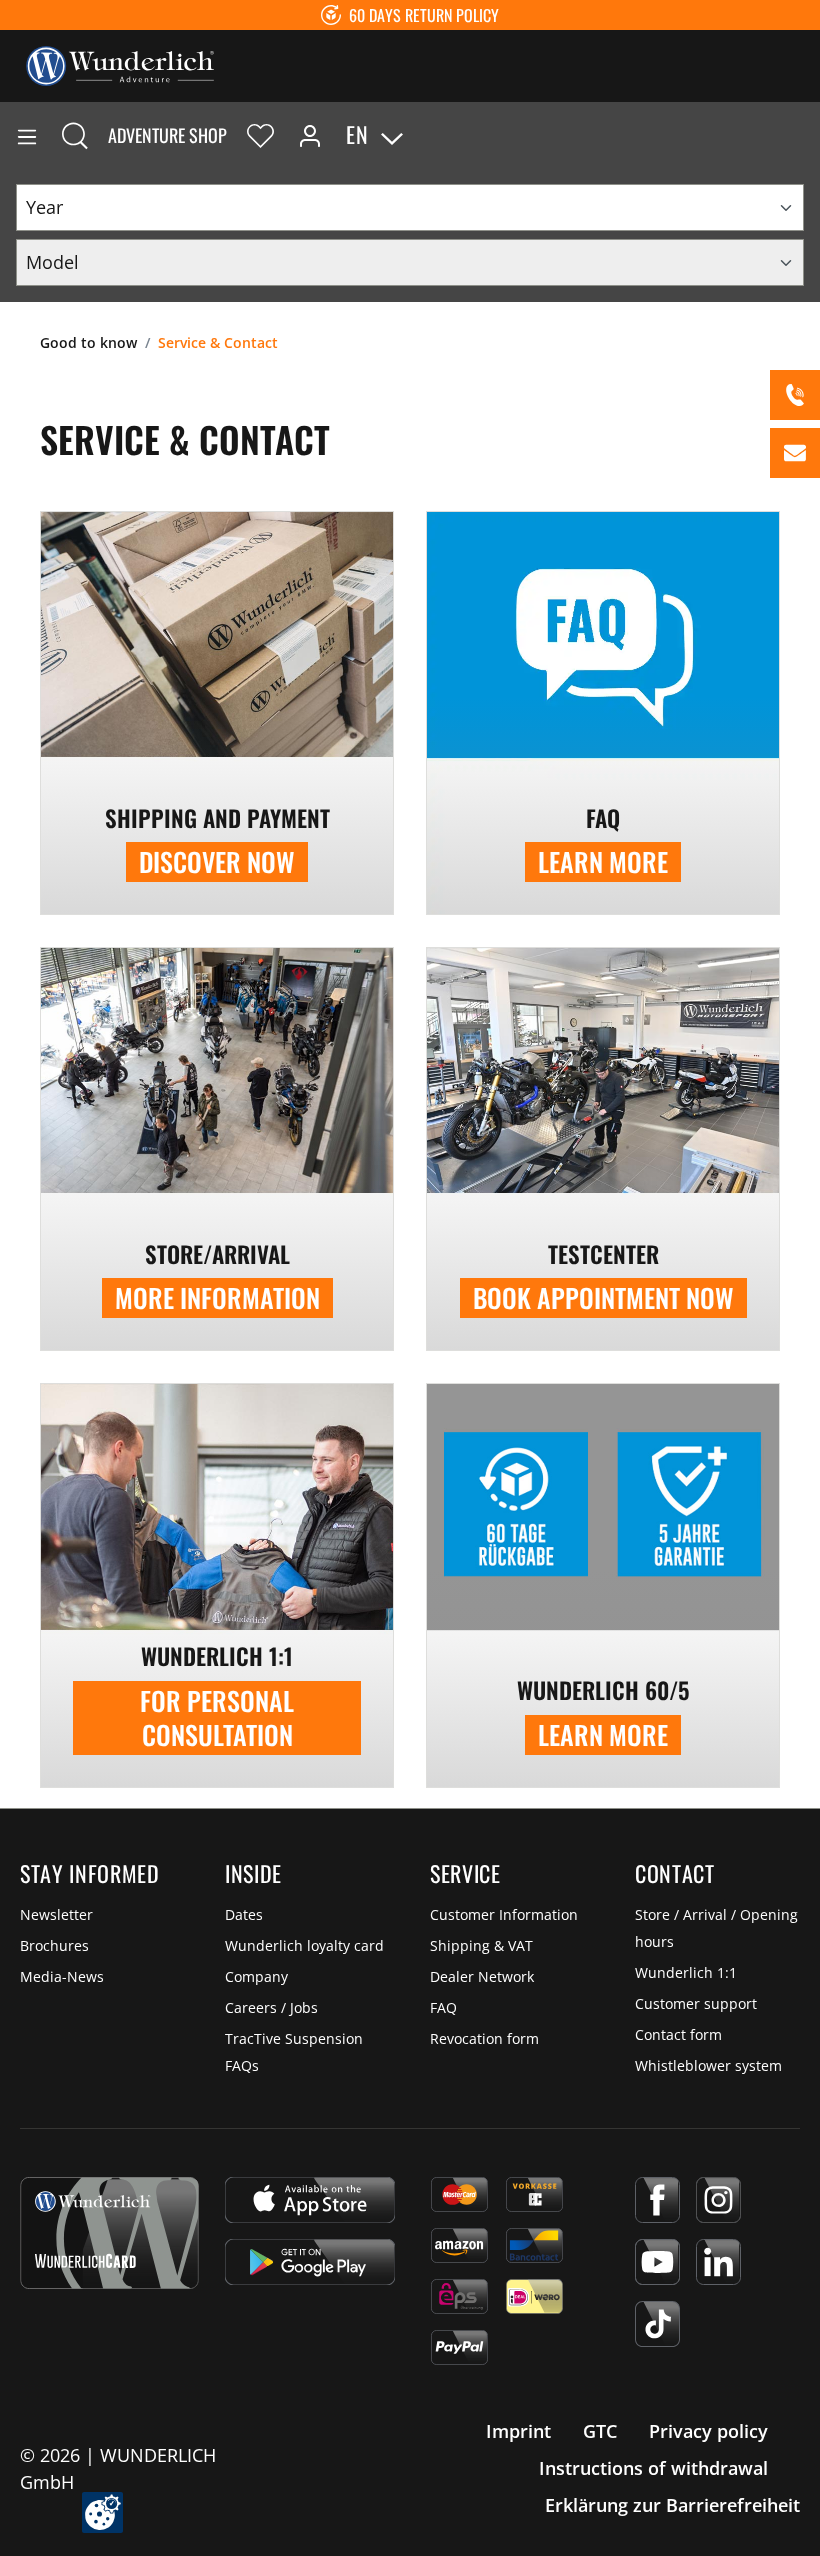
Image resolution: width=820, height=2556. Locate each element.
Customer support (696, 2003)
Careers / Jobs (271, 2007)
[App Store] (310, 2200)
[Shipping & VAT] (217, 713)
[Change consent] (102, 2512)
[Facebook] (657, 2200)
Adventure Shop (167, 135)
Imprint (518, 2431)
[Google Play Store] (310, 2262)
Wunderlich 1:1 (686, 1972)
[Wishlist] (260, 135)
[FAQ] (603, 713)
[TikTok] (657, 2324)
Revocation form (484, 2038)
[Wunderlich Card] (109, 2233)
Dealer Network (482, 1976)
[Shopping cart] (804, 135)
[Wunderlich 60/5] (603, 1585)
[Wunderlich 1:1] (217, 1585)
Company (256, 1976)
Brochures (54, 1945)
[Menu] (27, 135)
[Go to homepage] (120, 64)
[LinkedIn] (718, 2262)
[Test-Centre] (603, 1149)
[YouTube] (657, 2262)
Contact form (678, 2034)
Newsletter (56, 1914)
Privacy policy (708, 2431)
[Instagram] (718, 2200)
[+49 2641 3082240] (795, 395)
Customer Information (504, 1914)
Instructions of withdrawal (653, 2468)
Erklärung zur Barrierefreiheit (672, 2505)
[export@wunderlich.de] (795, 453)
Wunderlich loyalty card (304, 1945)
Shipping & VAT (481, 1945)
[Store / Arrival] (217, 1149)
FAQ (443, 2007)
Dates (244, 1914)
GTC (600, 2431)
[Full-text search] (75, 135)
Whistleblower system (708, 2065)
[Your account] (310, 135)
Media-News (62, 1976)
